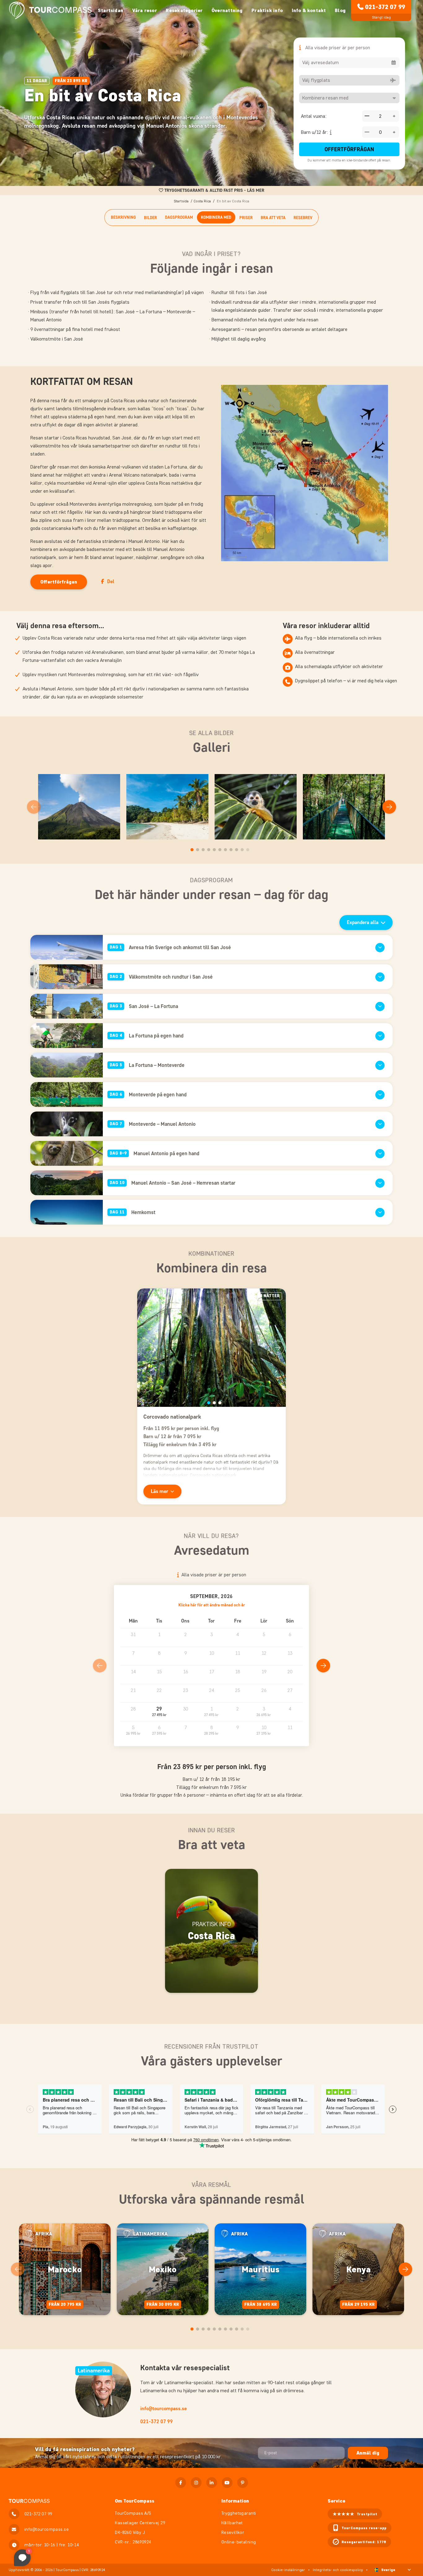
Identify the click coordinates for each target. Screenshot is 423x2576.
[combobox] (349, 63)
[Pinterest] (243, 2483)
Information (235, 2501)
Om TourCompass (135, 2501)
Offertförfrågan (349, 149)
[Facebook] (181, 2483)
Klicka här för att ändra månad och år (212, 1605)
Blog (340, 10)
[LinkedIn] (212, 2483)
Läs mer (159, 1491)
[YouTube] (227, 2483)
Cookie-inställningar (288, 2570)
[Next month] (323, 1666)
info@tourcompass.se (164, 2409)
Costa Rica (202, 201)
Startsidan (111, 10)
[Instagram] (196, 2483)
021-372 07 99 (385, 7)
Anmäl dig (368, 2453)
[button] (159, 1712)
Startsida (181, 201)
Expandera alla (363, 922)
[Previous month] (100, 1666)
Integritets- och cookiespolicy (338, 2570)
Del (111, 581)
